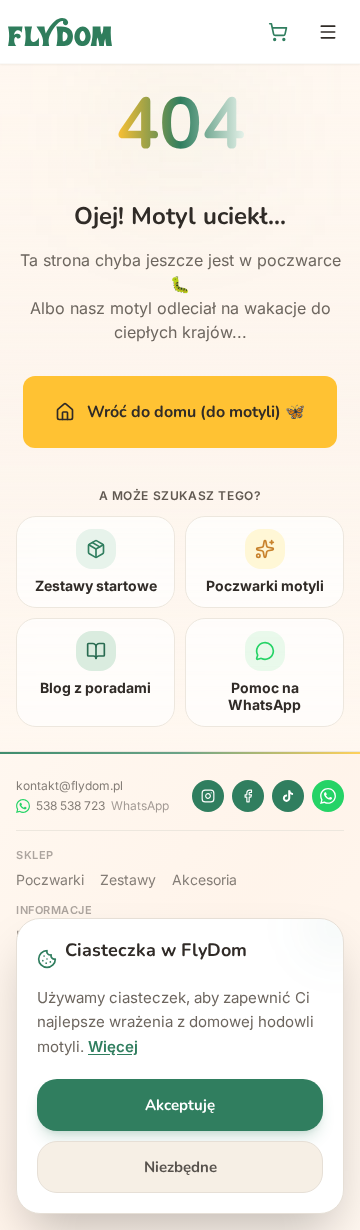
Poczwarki (50, 879)
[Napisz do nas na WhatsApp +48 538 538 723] (328, 796)
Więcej (113, 1046)
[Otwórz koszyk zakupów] (278, 32)
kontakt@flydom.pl (69, 785)
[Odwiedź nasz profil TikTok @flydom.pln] (288, 796)
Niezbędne (180, 1167)
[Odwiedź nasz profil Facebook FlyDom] (248, 796)
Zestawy (128, 879)
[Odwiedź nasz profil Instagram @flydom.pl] (208, 796)
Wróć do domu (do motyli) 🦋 (196, 412)
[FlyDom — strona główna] (60, 32)
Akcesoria (204, 879)
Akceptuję (180, 1105)
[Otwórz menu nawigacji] (328, 32)
